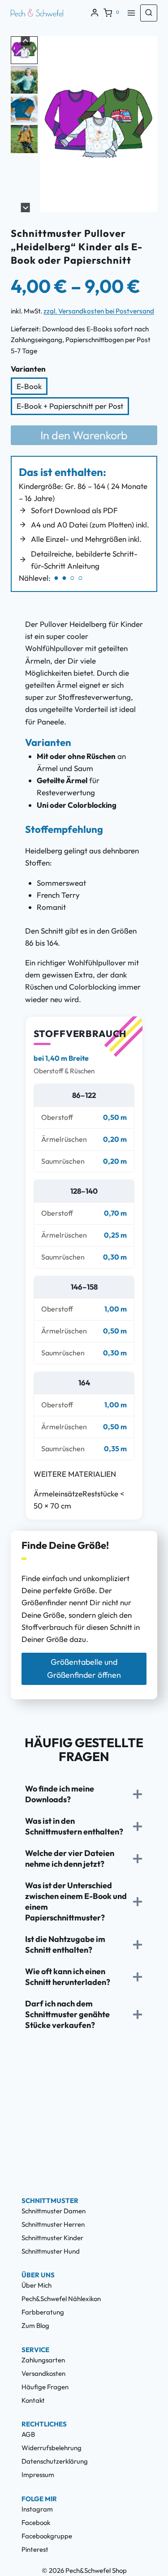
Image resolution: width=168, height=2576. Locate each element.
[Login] (95, 13)
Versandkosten (43, 2373)
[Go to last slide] (48, 132)
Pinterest (35, 2549)
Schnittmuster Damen (54, 2211)
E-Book (29, 386)
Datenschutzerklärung (55, 2461)
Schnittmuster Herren (53, 2224)
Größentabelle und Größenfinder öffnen (84, 1668)
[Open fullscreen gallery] (148, 203)
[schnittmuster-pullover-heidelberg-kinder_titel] (99, 124)
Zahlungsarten (43, 2360)
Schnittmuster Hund (51, 2251)
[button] (24, 50)
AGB (28, 2434)
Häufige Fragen (45, 2387)
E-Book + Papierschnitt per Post (70, 406)
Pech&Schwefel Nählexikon (61, 2299)
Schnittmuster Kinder (52, 2238)
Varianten (28, 369)
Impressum (38, 2475)
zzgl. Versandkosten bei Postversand (99, 311)
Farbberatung (43, 2312)
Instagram (37, 2509)
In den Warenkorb (84, 435)
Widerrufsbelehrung (52, 2448)
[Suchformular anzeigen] (149, 13)
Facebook (36, 2522)
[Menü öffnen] (131, 13)
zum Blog (35, 2325)
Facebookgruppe (47, 2536)
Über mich (37, 2285)
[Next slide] (149, 132)
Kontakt (33, 2400)
